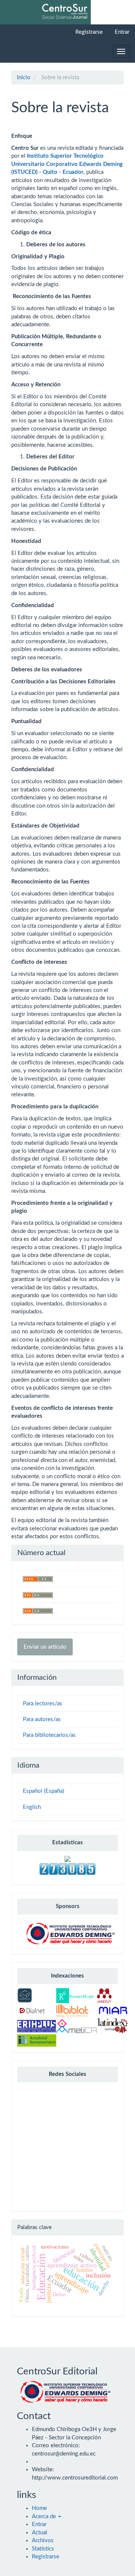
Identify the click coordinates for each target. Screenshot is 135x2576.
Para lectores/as (43, 1704)
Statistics (43, 2549)
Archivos (43, 2541)
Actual (40, 2533)
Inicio (24, 78)
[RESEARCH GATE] (75, 1995)
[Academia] (25, 1995)
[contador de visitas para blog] (67, 1868)
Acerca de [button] (45, 2516)
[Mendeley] (104, 1995)
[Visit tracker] (67, 1859)
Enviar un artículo (45, 1647)
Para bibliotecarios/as (49, 1735)
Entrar (122, 32)
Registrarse (89, 32)
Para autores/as (42, 1719)
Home (39, 2508)
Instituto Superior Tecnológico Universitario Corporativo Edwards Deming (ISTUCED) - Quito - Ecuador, (67, 164)
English (32, 1807)
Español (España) (43, 1791)
